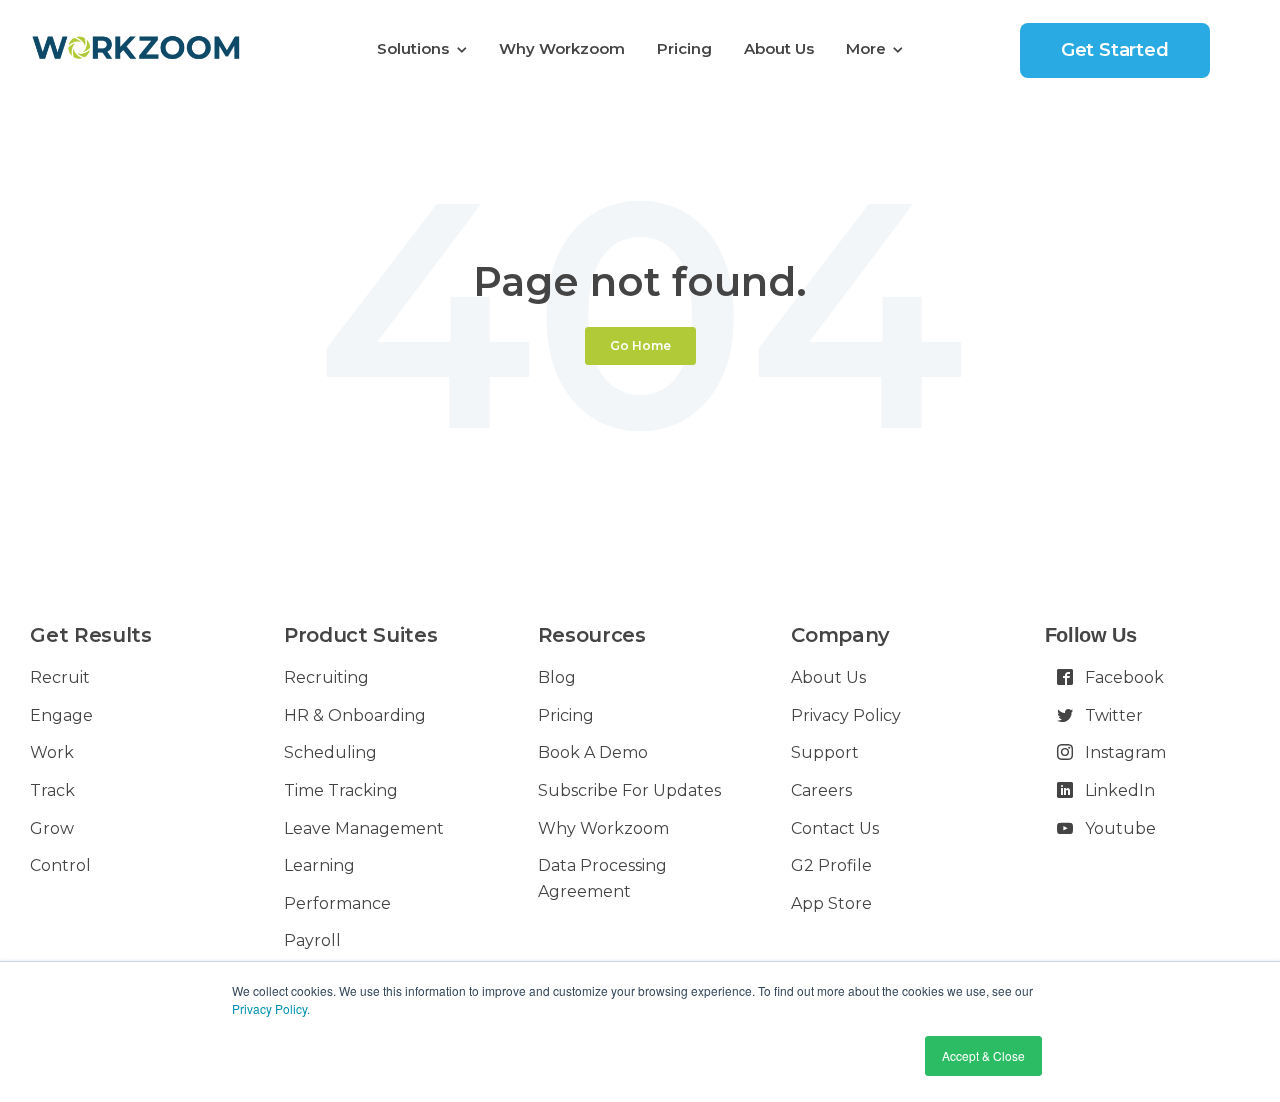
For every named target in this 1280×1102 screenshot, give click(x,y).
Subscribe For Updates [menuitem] (629, 790)
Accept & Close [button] (983, 1055)
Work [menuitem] (52, 752)
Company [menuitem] (840, 635)
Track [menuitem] (52, 790)
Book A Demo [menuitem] (593, 752)
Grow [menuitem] (52, 828)
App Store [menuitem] (831, 903)
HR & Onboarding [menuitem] (355, 715)
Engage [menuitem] (61, 715)
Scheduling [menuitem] (330, 752)
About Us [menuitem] (779, 48)
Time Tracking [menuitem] (341, 790)
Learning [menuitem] (319, 865)
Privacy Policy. (271, 1008)
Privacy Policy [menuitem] (846, 715)
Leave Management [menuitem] (364, 828)
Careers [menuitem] (821, 790)
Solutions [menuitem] (413, 48)
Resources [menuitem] (592, 635)
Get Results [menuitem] (90, 635)
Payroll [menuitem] (312, 940)
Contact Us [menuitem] (835, 828)
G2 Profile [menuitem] (831, 865)
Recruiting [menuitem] (326, 677)
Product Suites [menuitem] (361, 635)
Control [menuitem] (60, 865)
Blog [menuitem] (557, 677)
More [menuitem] (866, 48)
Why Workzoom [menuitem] (562, 48)
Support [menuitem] (825, 752)
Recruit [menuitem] (60, 677)
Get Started (1115, 50)
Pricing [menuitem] (684, 48)
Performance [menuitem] (337, 903)
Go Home (640, 345)
